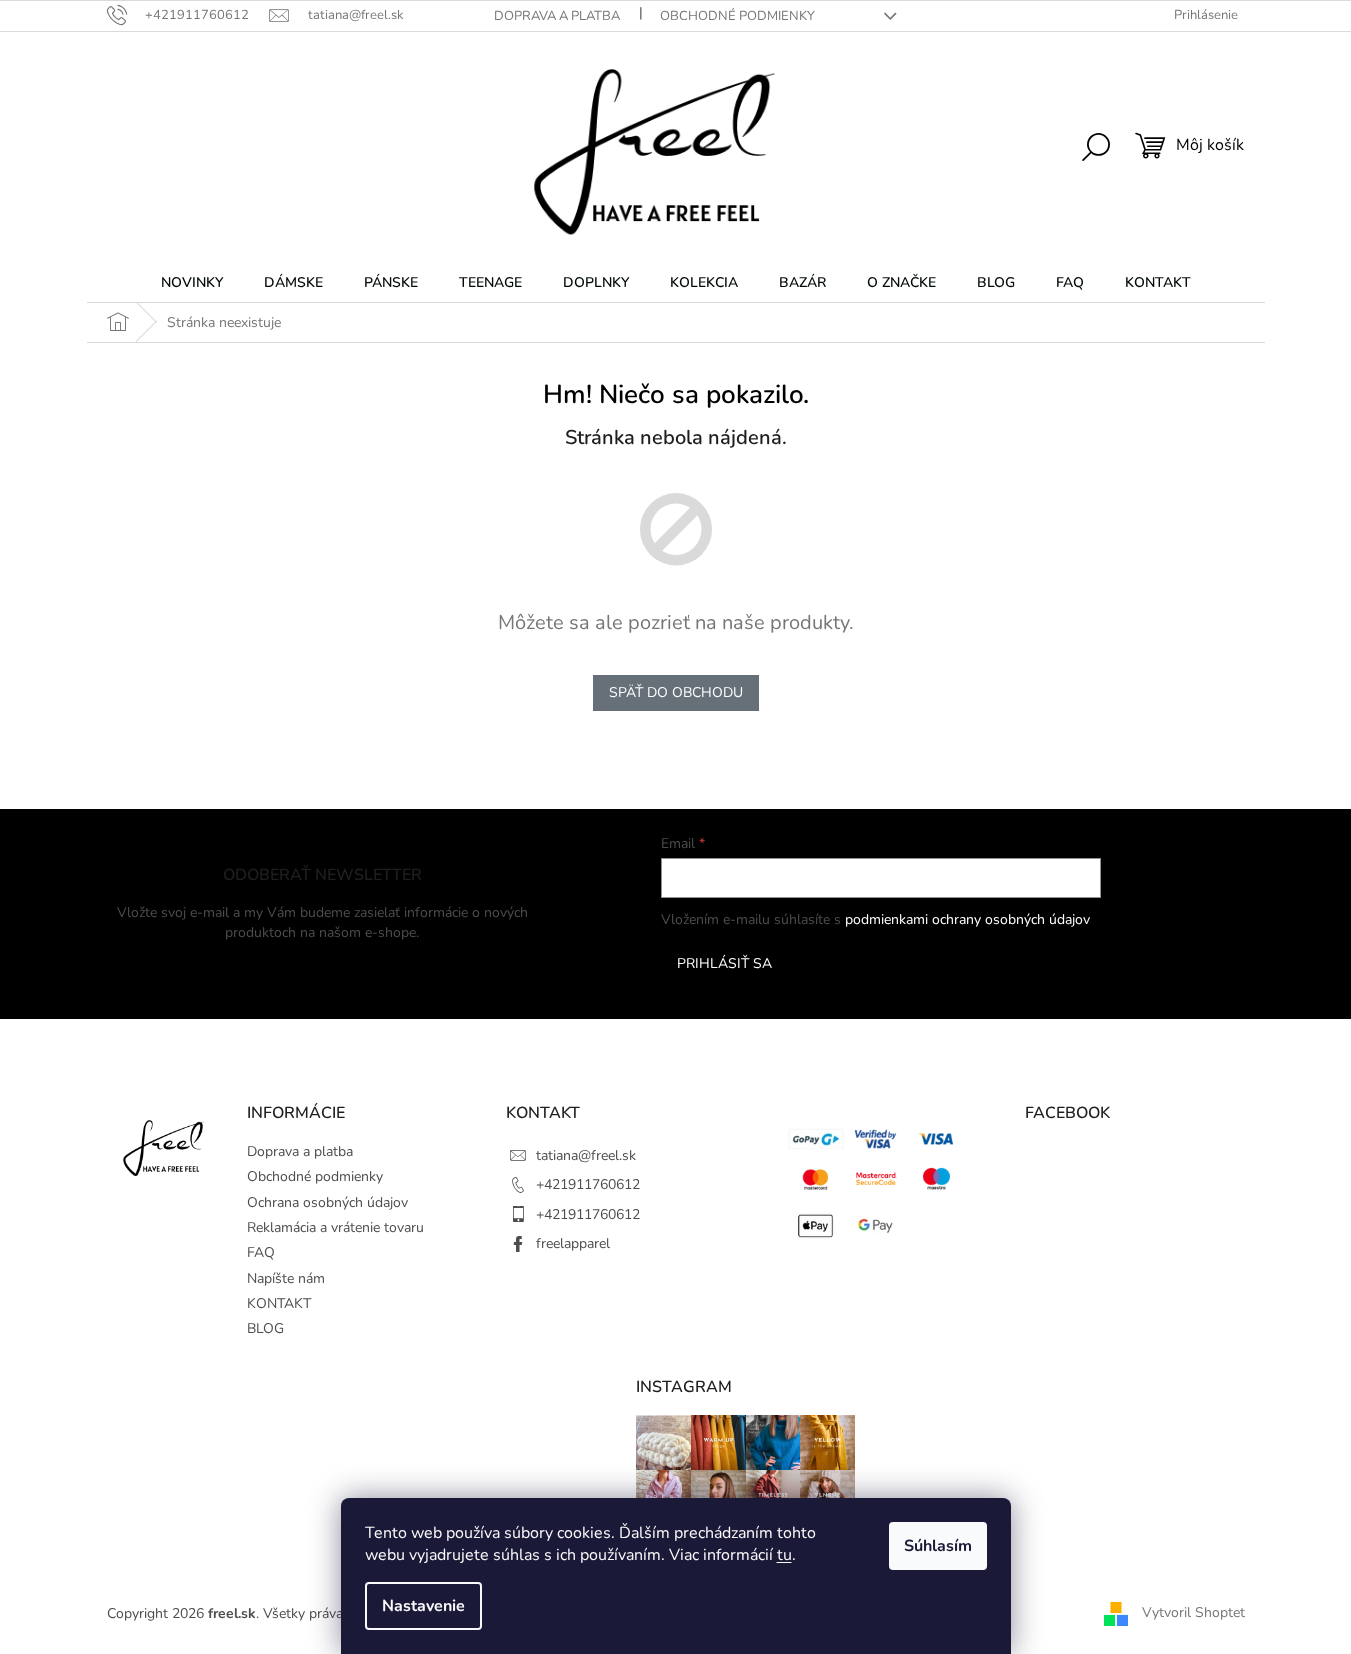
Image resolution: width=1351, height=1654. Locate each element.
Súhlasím (938, 1546)
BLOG (265, 1328)
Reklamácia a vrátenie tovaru (335, 1227)
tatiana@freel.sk (586, 1155)
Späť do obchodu (676, 692)
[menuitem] (192, 283)
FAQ (261, 1252)
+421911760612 (588, 1184)
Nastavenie (423, 1606)
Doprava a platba (557, 16)
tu (784, 1555)
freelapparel (573, 1243)
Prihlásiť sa (724, 963)
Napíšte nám (286, 1278)
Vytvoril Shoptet (1193, 1612)
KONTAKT (279, 1303)
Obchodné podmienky (737, 16)
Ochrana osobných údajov (327, 1202)
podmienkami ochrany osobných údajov (967, 919)
